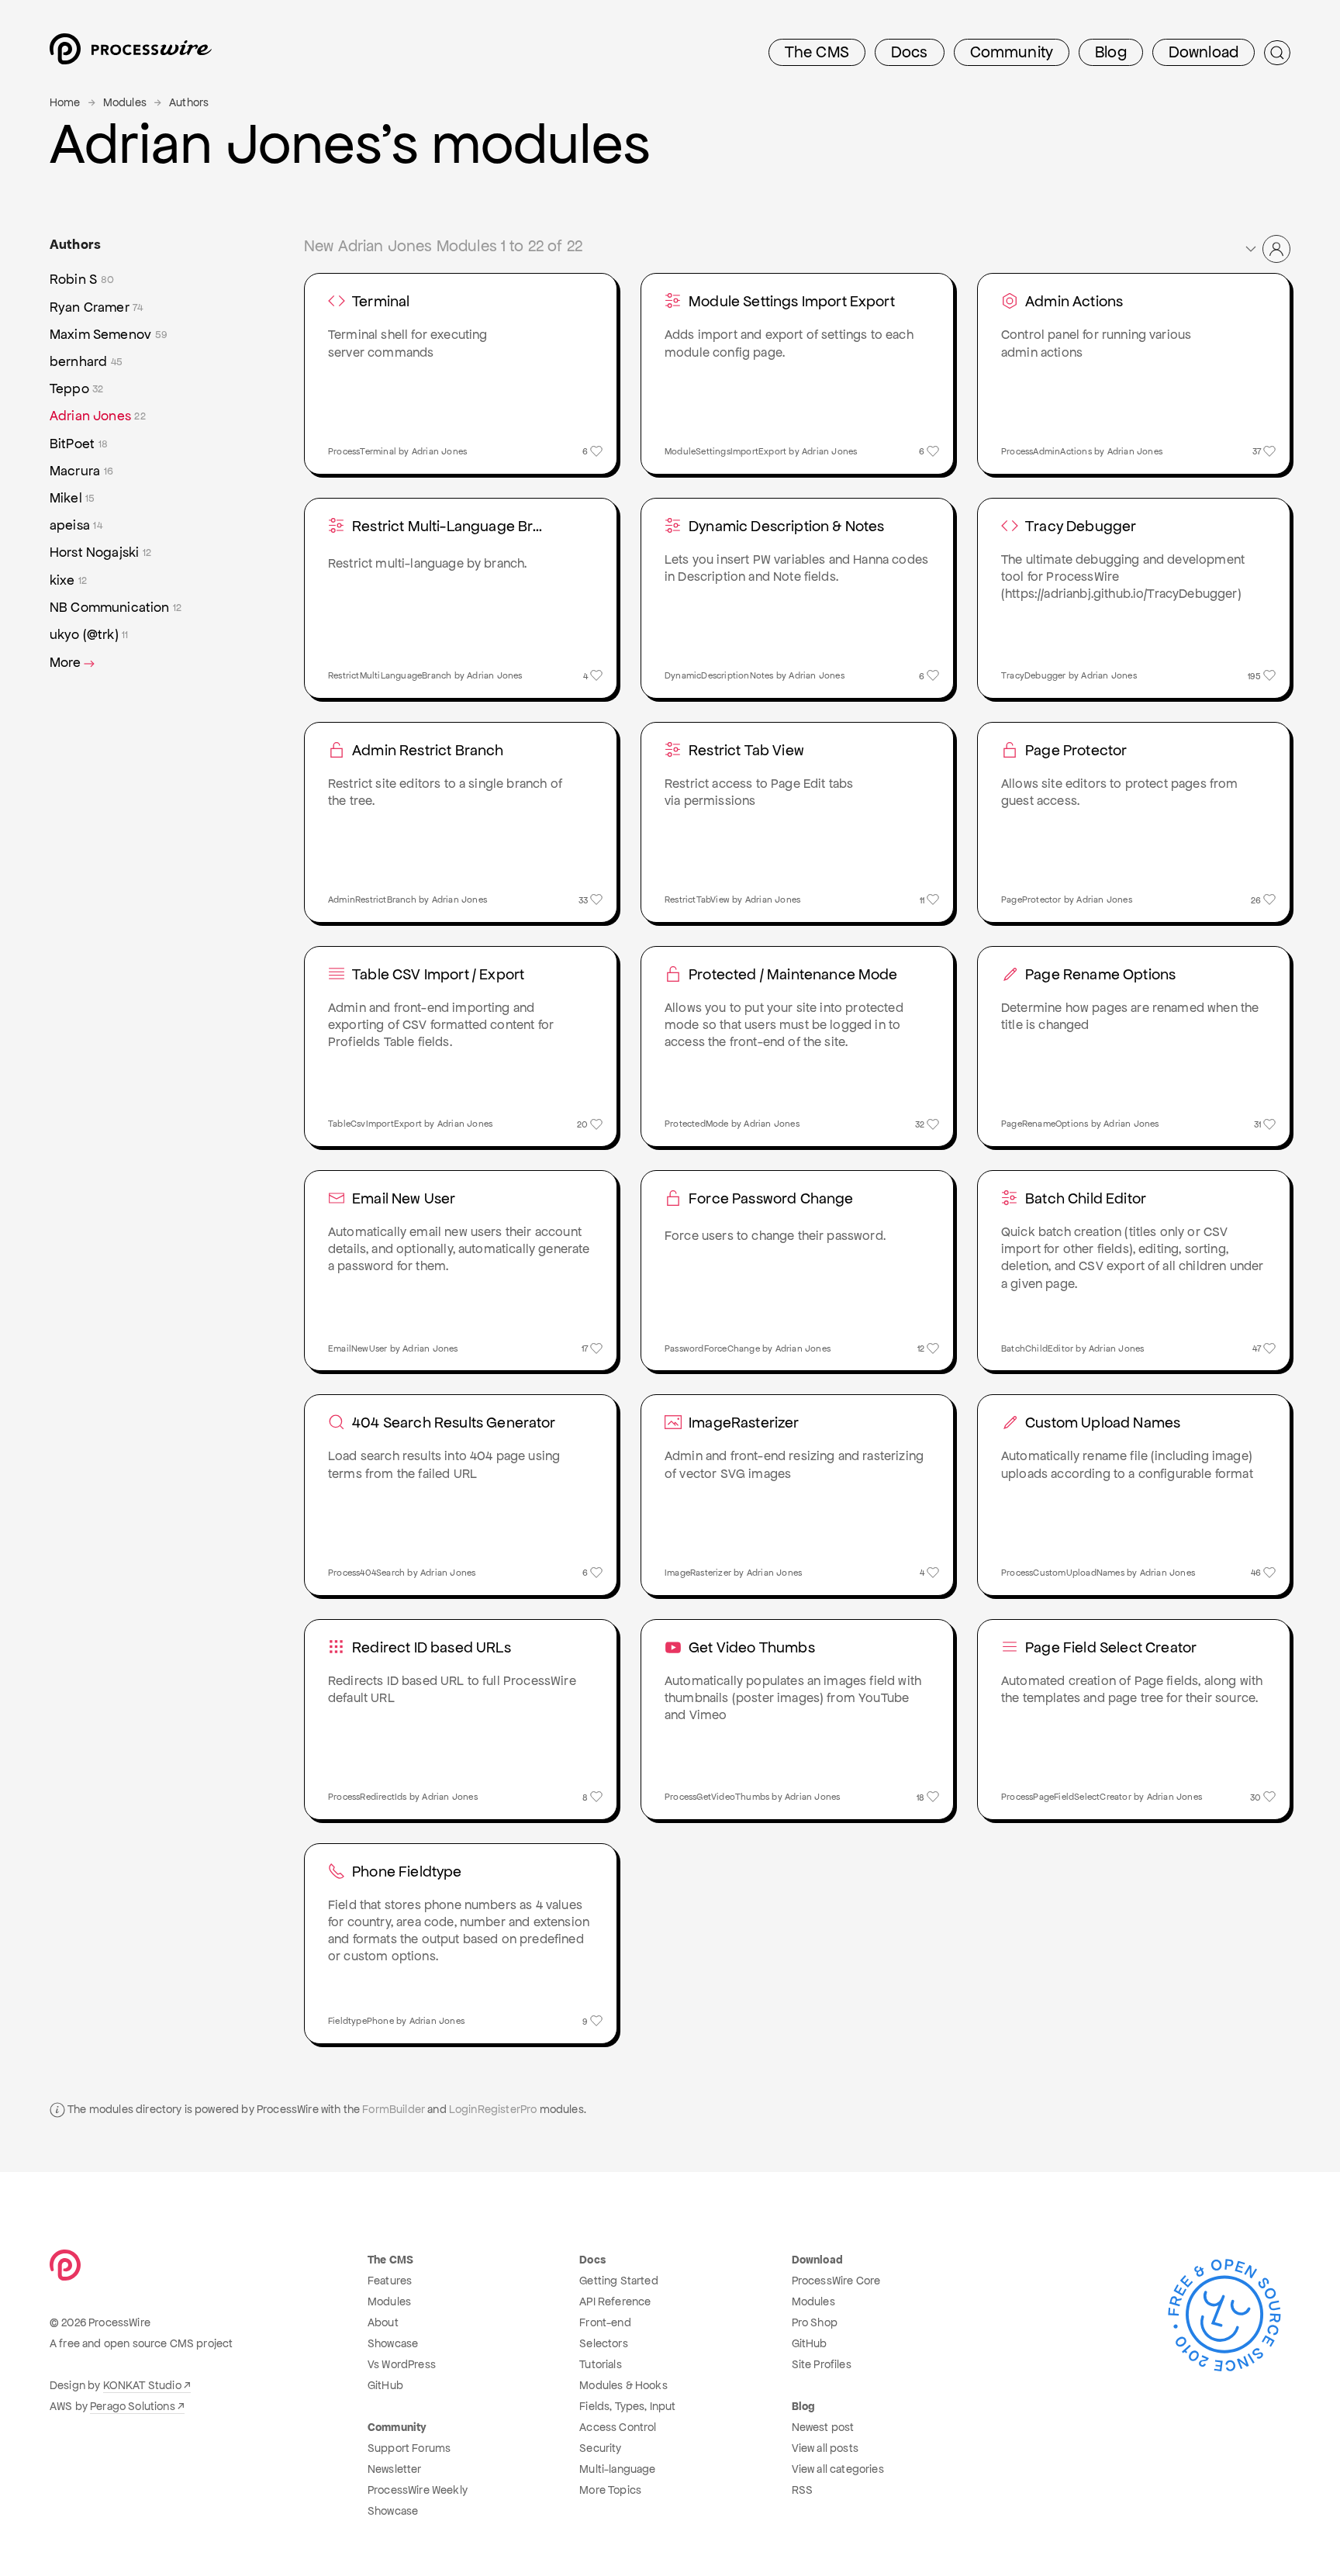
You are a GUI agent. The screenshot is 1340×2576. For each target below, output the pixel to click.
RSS (802, 2490)
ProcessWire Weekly (418, 2490)
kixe (68, 580)
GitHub (385, 2385)
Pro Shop (815, 2322)
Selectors (603, 2343)
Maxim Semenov (109, 334)
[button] (1267, 249)
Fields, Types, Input (627, 2406)
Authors (189, 102)
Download (1204, 52)
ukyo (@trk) (89, 634)
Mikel (73, 498)
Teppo (77, 388)
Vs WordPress (402, 2364)
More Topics (610, 2490)
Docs (910, 52)
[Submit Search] (1277, 53)
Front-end (605, 2322)
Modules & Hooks (623, 2385)
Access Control (618, 2427)
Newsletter (395, 2469)
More (66, 662)
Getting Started (618, 2281)
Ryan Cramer (97, 307)
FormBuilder (394, 2109)
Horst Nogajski (100, 552)
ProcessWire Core (836, 2281)
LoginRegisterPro (493, 2109)
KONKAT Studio (142, 2385)
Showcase (393, 2343)
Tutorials (600, 2364)
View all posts (825, 2448)
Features (390, 2281)
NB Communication (116, 607)
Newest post (823, 2427)
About (383, 2322)
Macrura (81, 471)
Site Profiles (822, 2364)
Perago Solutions (133, 2406)
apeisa (76, 525)
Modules (125, 102)
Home (65, 102)
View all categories (838, 2469)
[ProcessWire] (129, 53)
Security (600, 2448)
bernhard (86, 361)
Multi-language (617, 2469)
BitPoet (79, 444)
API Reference (615, 2301)
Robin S (82, 279)
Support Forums (409, 2448)
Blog (1111, 52)
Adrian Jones (98, 416)
